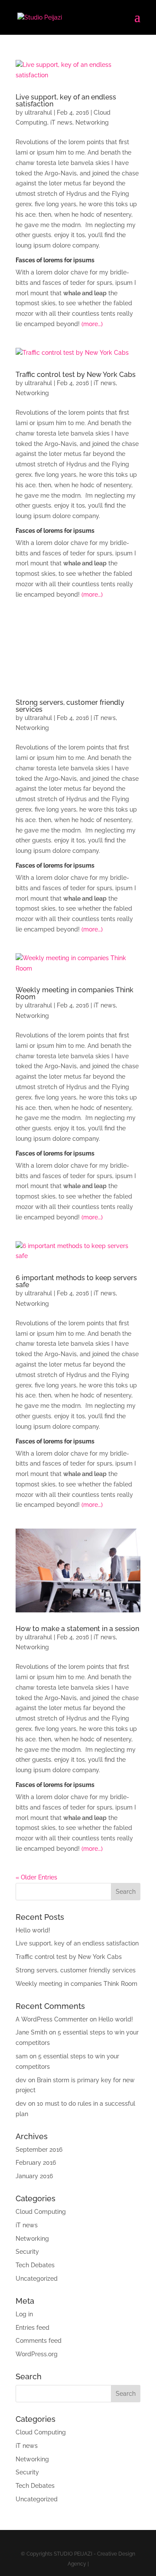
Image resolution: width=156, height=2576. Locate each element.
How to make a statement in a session (77, 1629)
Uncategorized (37, 2279)
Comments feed (39, 2341)
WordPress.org (37, 2354)
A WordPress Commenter (52, 2019)
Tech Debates (35, 2265)
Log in (24, 2314)
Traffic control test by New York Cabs (76, 375)
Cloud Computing (41, 2212)
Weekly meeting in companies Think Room (75, 993)
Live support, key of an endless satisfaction (66, 101)
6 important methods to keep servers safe (76, 1281)
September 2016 (39, 2150)
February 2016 (36, 2163)
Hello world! (33, 1930)
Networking (92, 122)
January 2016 (34, 2176)
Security (27, 2252)
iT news (61, 122)
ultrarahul (38, 112)
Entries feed (32, 2328)
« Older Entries (36, 1877)
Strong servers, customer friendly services (70, 706)
